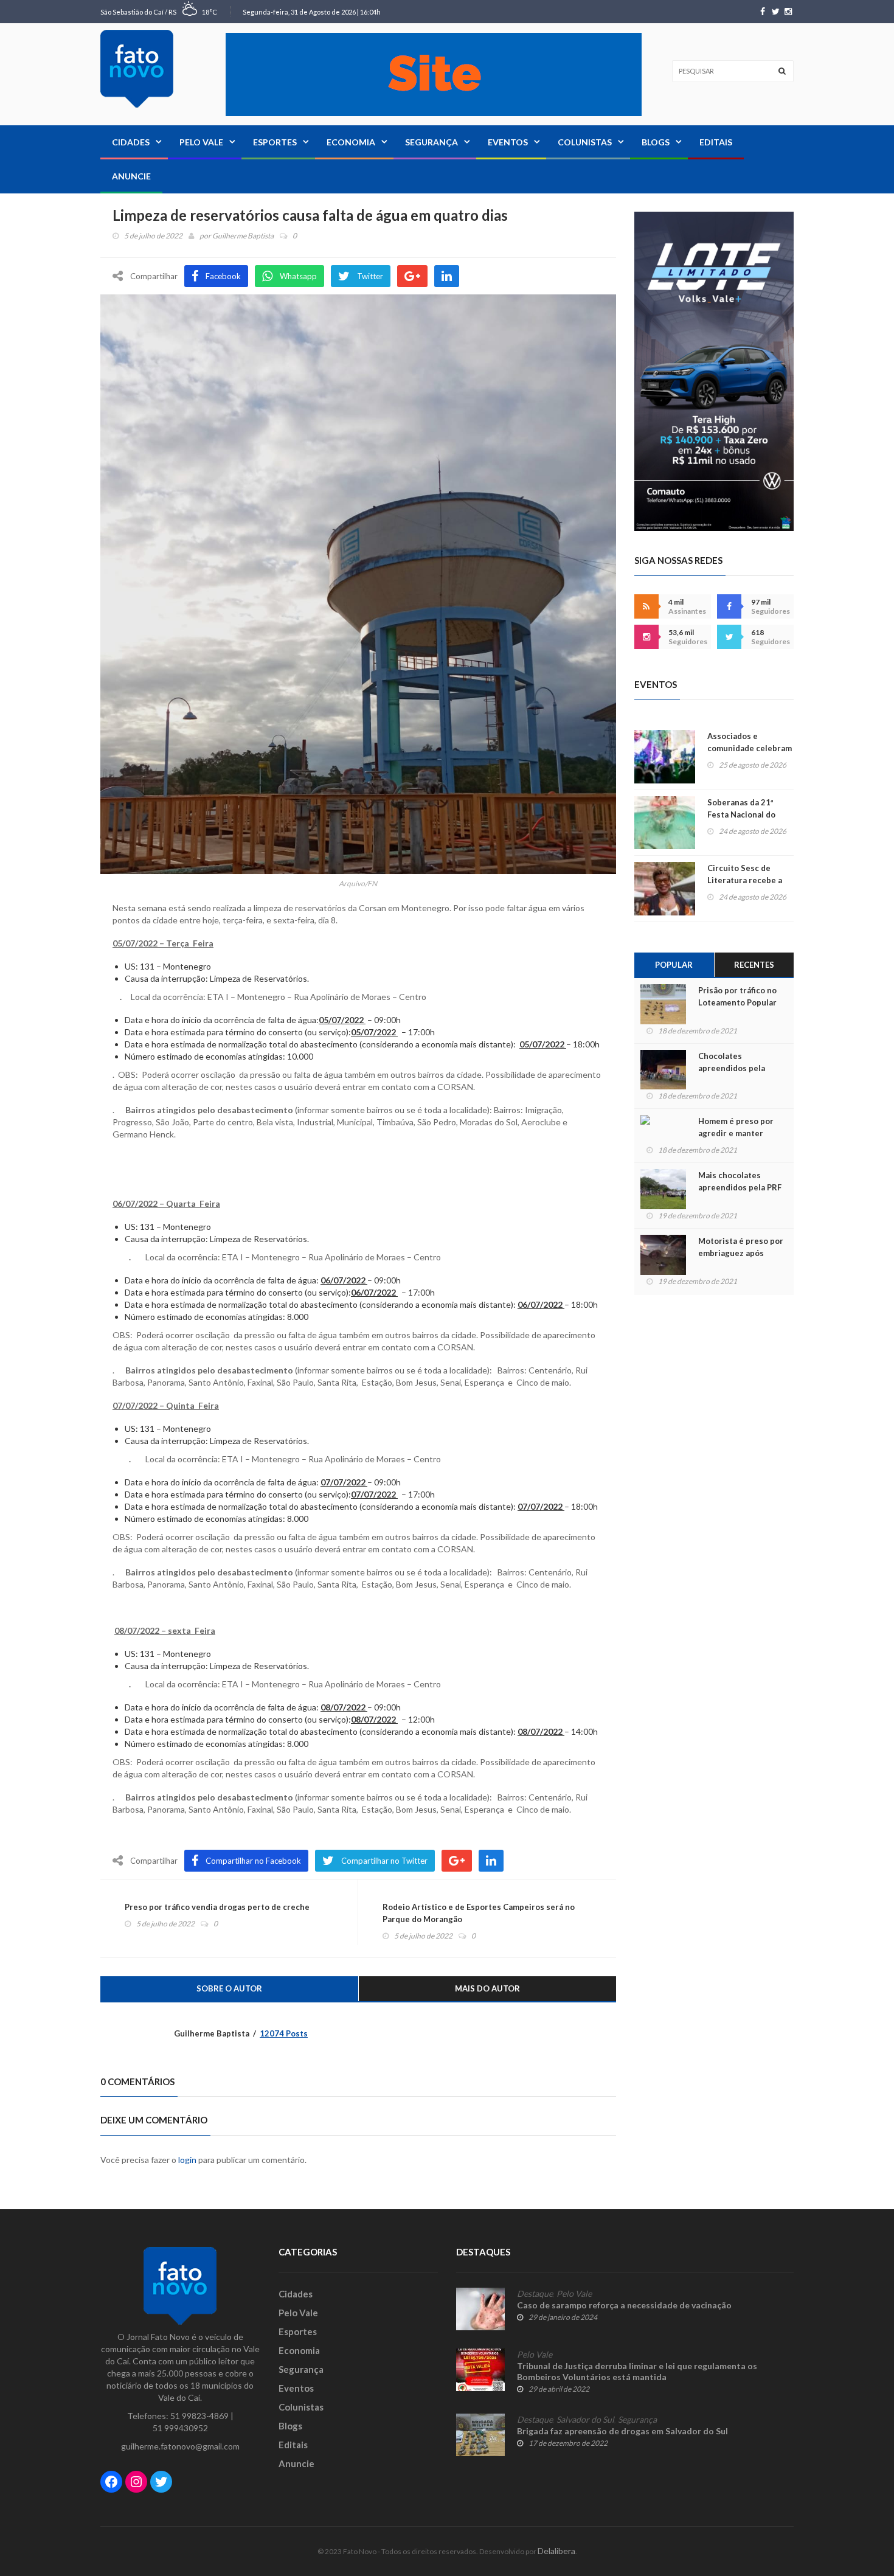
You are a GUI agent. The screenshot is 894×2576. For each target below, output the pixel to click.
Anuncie (131, 176)
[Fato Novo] (137, 69)
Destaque (535, 2294)
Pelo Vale (201, 142)
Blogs (656, 142)
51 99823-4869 (199, 2416)
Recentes (754, 965)
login (187, 2160)
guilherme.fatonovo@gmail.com (180, 2446)
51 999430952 (180, 2428)
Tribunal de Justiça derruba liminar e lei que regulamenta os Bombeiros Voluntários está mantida (637, 2371)
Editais (716, 142)
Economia (351, 142)
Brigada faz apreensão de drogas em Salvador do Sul (622, 2431)
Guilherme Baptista (243, 236)
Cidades (131, 142)
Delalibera (556, 2551)
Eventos (508, 142)
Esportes (275, 142)
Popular (674, 965)
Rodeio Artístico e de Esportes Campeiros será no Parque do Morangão (479, 1913)
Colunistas (585, 142)
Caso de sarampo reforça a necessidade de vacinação (624, 2305)
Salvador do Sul (585, 2420)
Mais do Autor (487, 1988)
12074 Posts (284, 2033)
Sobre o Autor (229, 1988)
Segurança (431, 142)
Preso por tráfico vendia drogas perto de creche (217, 1907)
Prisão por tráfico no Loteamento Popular (737, 996)
